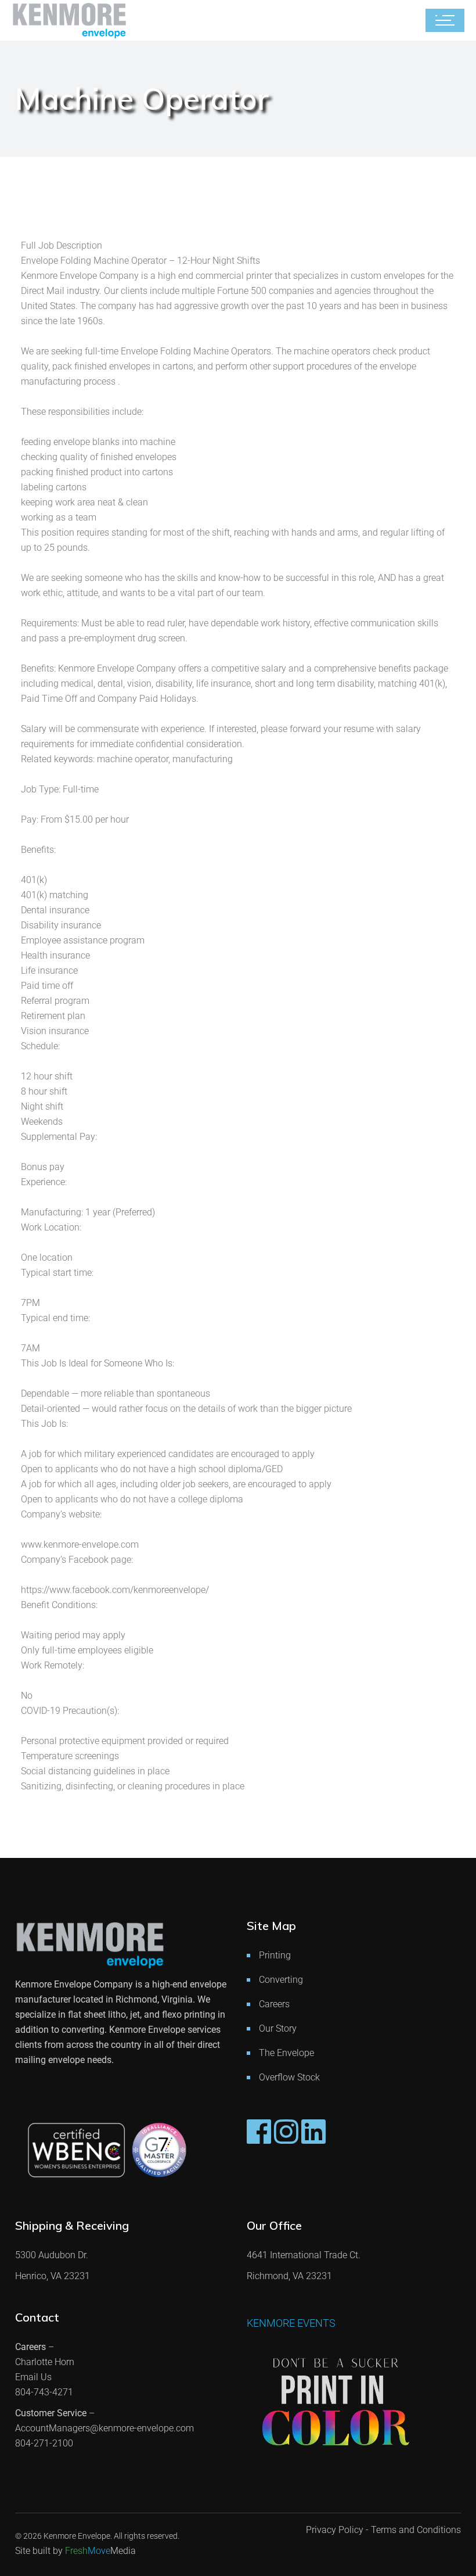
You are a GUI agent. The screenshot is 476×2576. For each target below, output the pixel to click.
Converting (281, 1980)
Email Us (33, 2377)
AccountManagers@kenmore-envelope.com (104, 2428)
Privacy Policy (335, 2530)
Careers (274, 2004)
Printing (275, 1955)
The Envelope (286, 2053)
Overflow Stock (289, 2077)
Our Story (278, 2028)
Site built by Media (75, 2551)
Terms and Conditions (416, 2530)
